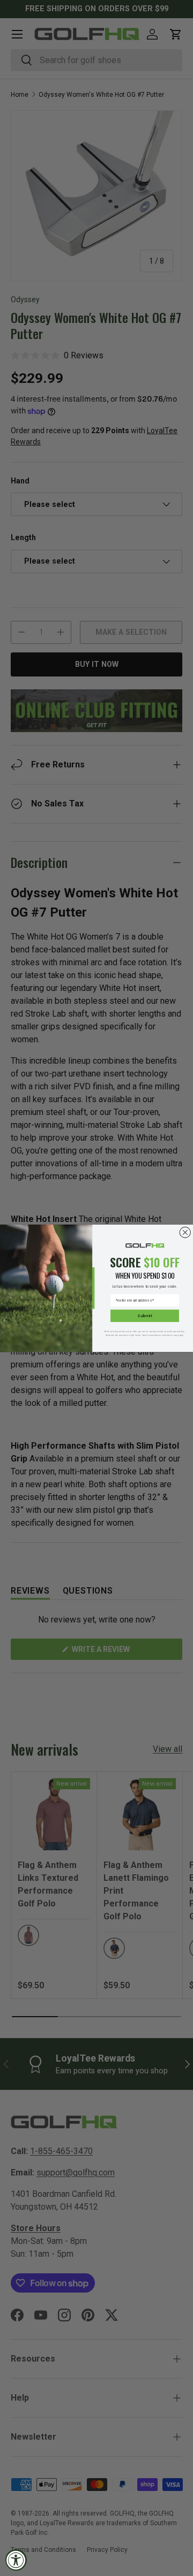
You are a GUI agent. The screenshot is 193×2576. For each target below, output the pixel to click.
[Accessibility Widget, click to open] (16, 2560)
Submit (144, 1315)
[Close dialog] (185, 1232)
